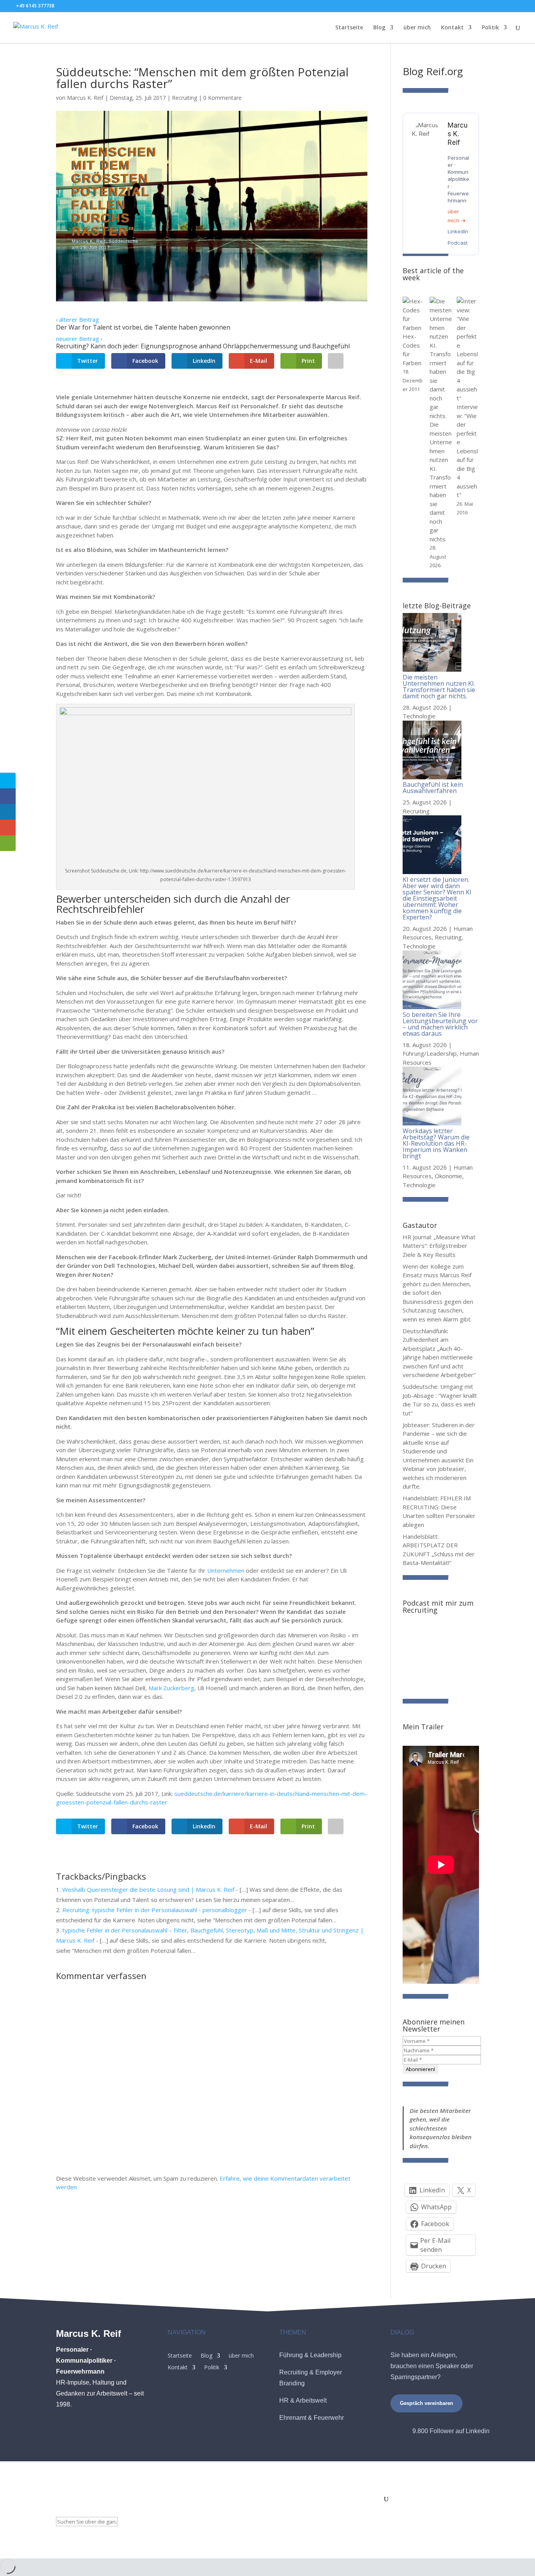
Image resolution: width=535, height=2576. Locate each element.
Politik (490, 28)
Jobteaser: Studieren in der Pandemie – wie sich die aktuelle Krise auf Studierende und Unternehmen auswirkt (439, 1442)
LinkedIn (458, 231)
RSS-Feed (367, 2500)
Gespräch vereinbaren (427, 2403)
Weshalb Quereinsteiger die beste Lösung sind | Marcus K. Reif (148, 1889)
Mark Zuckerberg (171, 1688)
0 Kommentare (222, 98)
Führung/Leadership (430, 1053)
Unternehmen (226, 1570)
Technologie (419, 716)
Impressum (239, 2500)
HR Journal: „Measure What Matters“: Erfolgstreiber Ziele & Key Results (439, 1246)
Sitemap (272, 2500)
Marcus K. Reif (85, 98)
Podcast (458, 243)
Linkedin (478, 2431)
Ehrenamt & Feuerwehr (312, 2418)
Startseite (349, 28)
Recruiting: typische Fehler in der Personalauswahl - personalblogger (155, 1910)
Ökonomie (448, 1176)
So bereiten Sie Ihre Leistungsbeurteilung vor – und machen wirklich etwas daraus (440, 1024)
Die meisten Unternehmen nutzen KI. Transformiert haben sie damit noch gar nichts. (439, 687)
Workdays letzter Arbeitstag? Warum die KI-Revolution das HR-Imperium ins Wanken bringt (436, 1143)
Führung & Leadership (310, 2355)
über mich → (457, 216)
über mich (417, 28)
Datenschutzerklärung (319, 2500)
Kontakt (452, 28)
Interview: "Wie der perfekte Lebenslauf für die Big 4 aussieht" (467, 451)
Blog (379, 28)
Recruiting (184, 98)
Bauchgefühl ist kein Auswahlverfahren (433, 788)
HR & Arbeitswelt (303, 2400)
